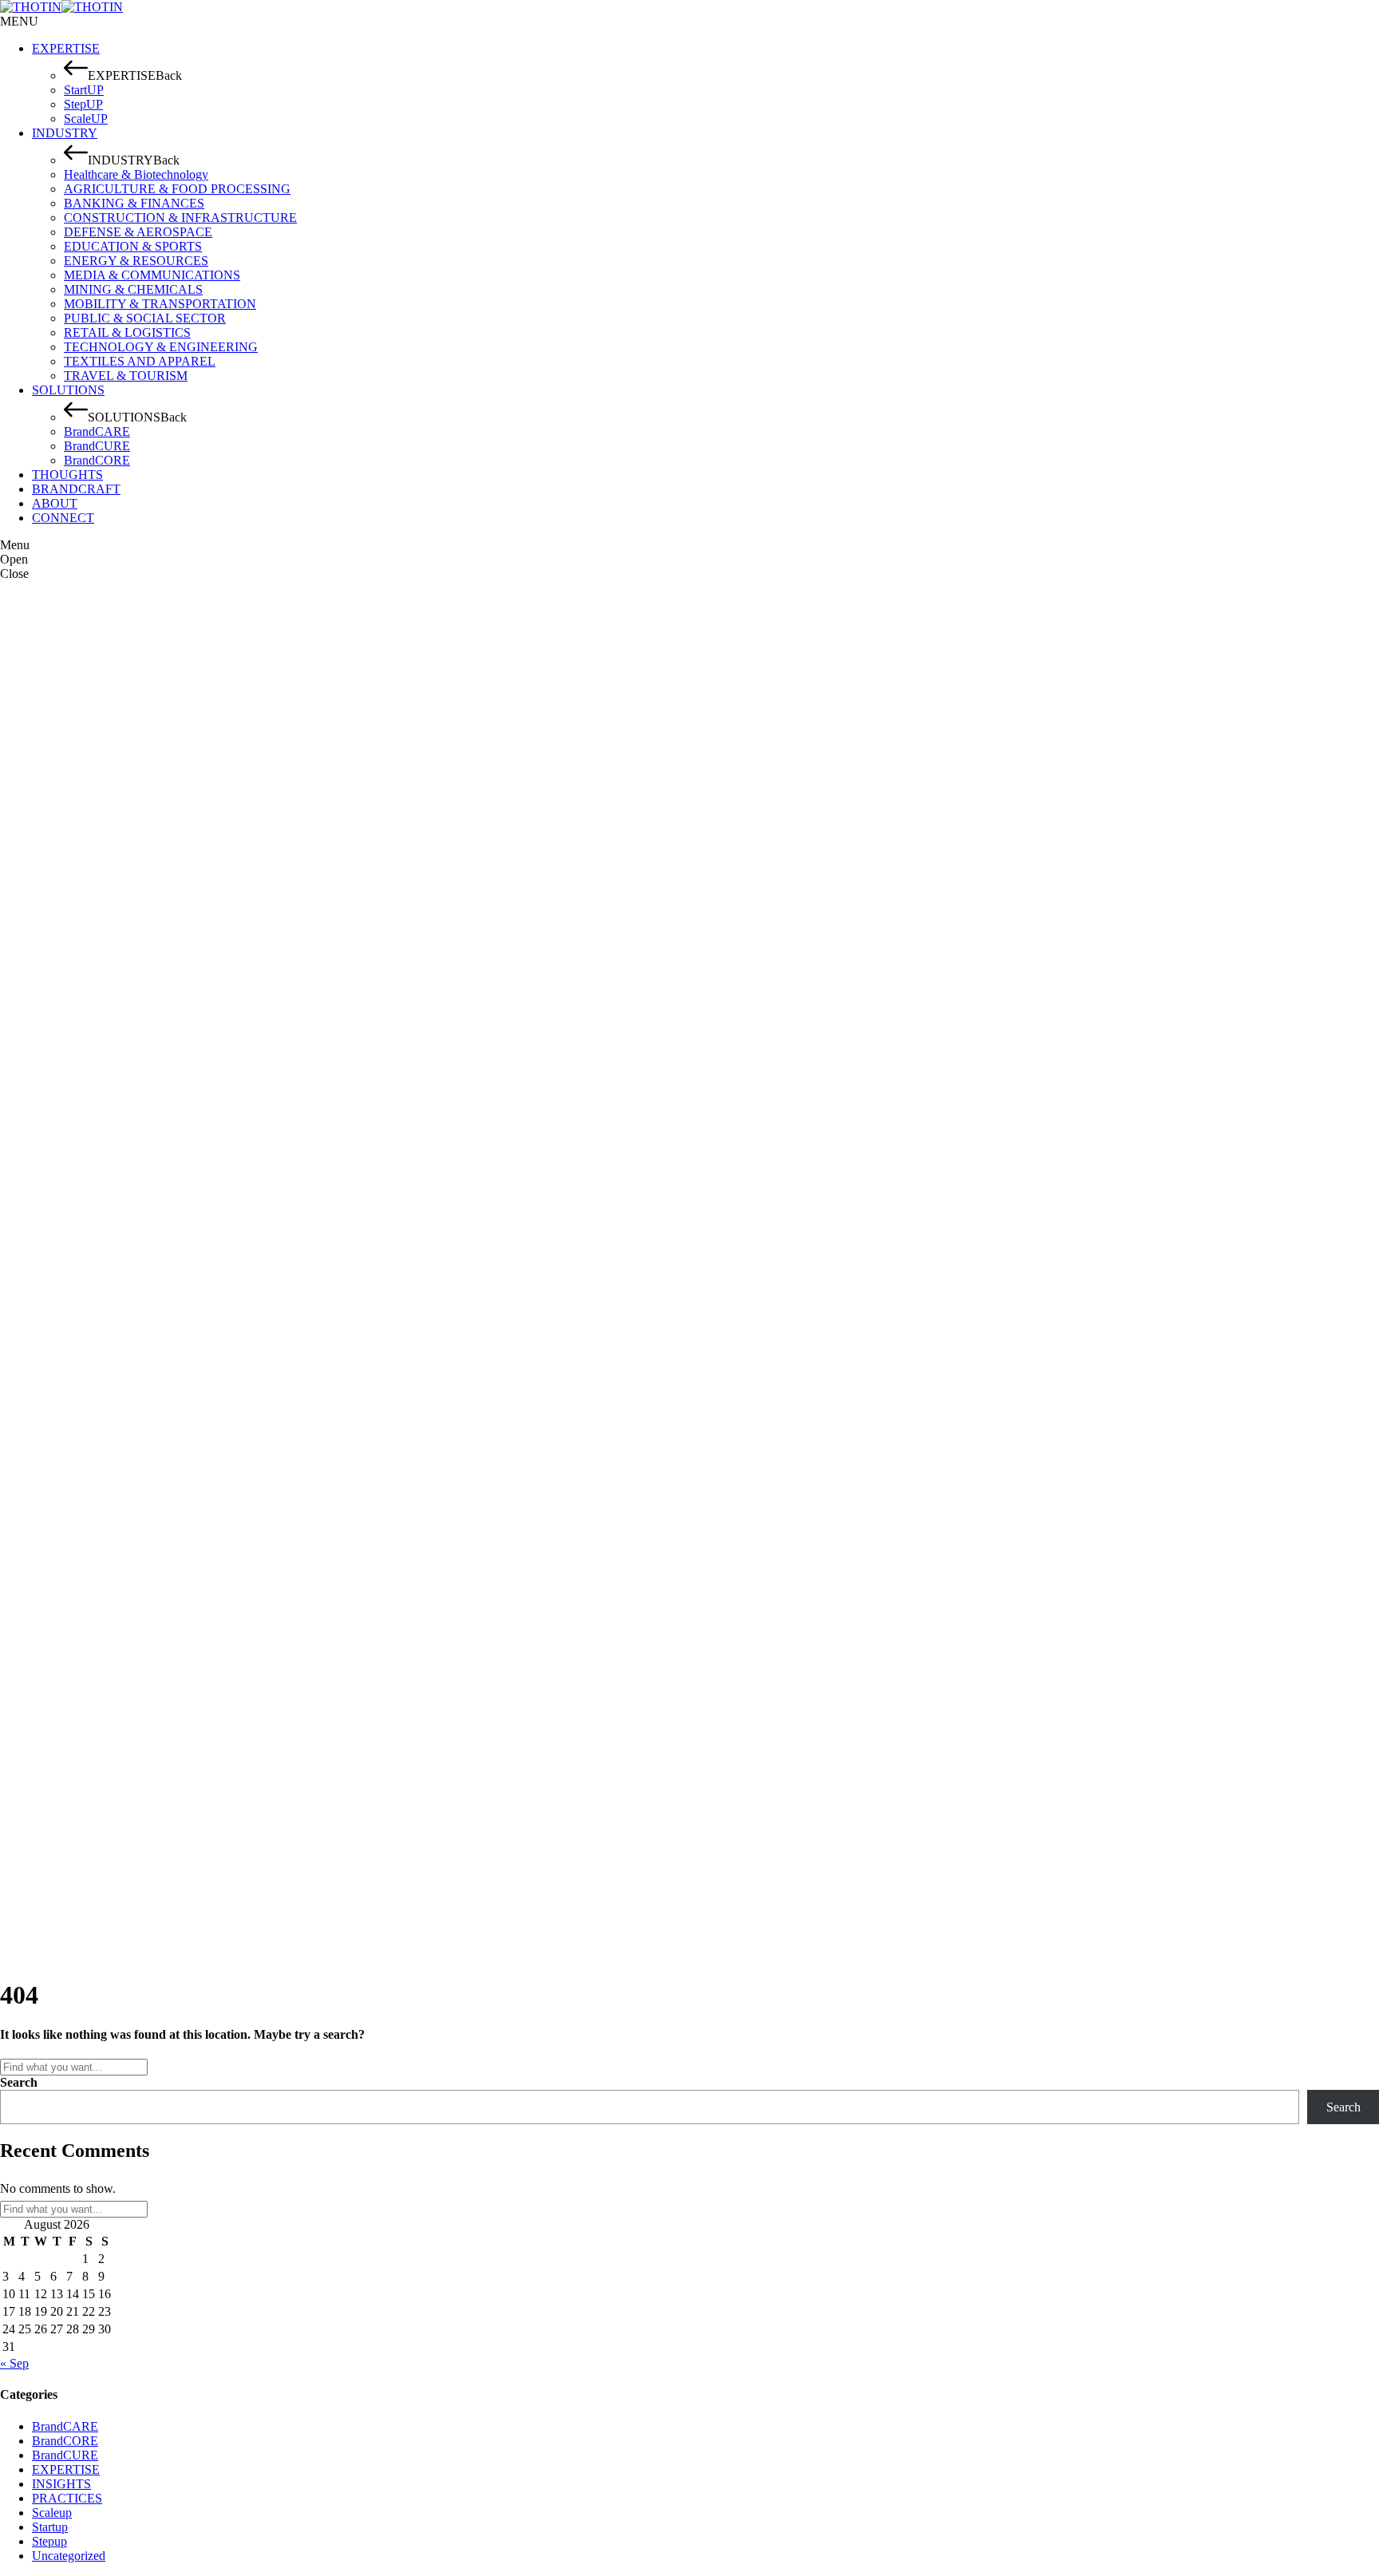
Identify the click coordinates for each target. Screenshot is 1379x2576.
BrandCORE (65, 2441)
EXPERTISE (66, 2469)
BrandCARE (65, 2426)
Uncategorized (69, 2556)
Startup (50, 2527)
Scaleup (52, 2513)
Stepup (49, 2541)
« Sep (14, 2363)
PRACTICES (67, 2498)
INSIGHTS (61, 2484)
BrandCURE (65, 2455)
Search (19, 2082)
